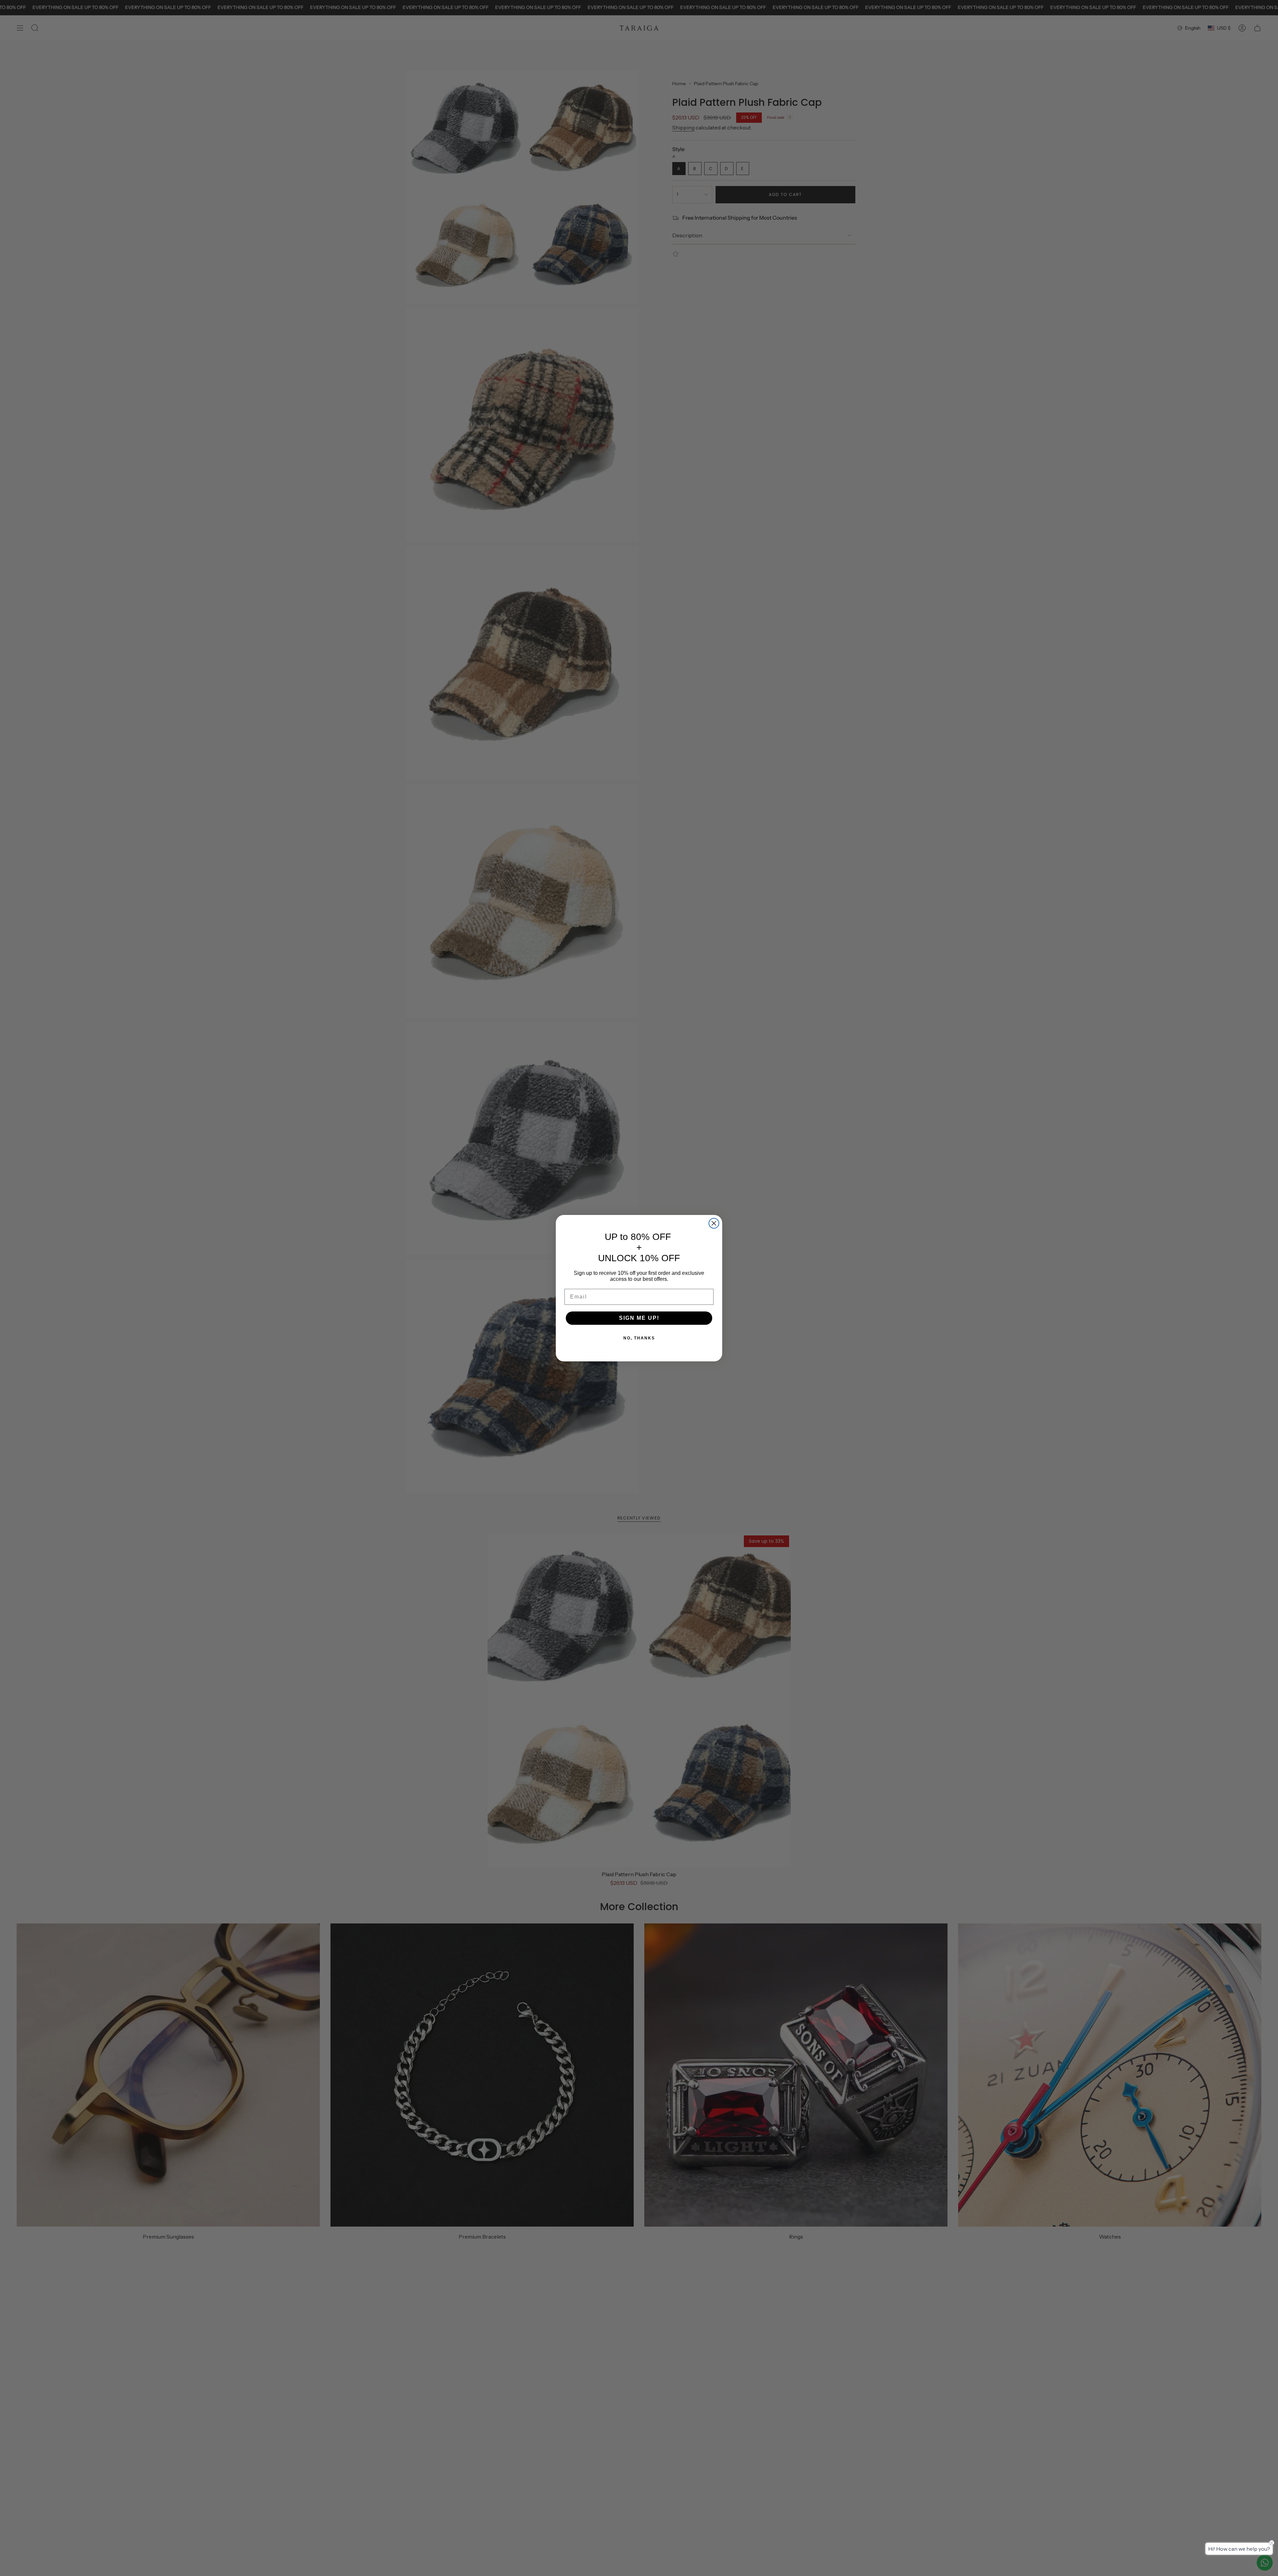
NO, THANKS (639, 1338)
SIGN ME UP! (639, 1318)
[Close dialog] (714, 1223)
